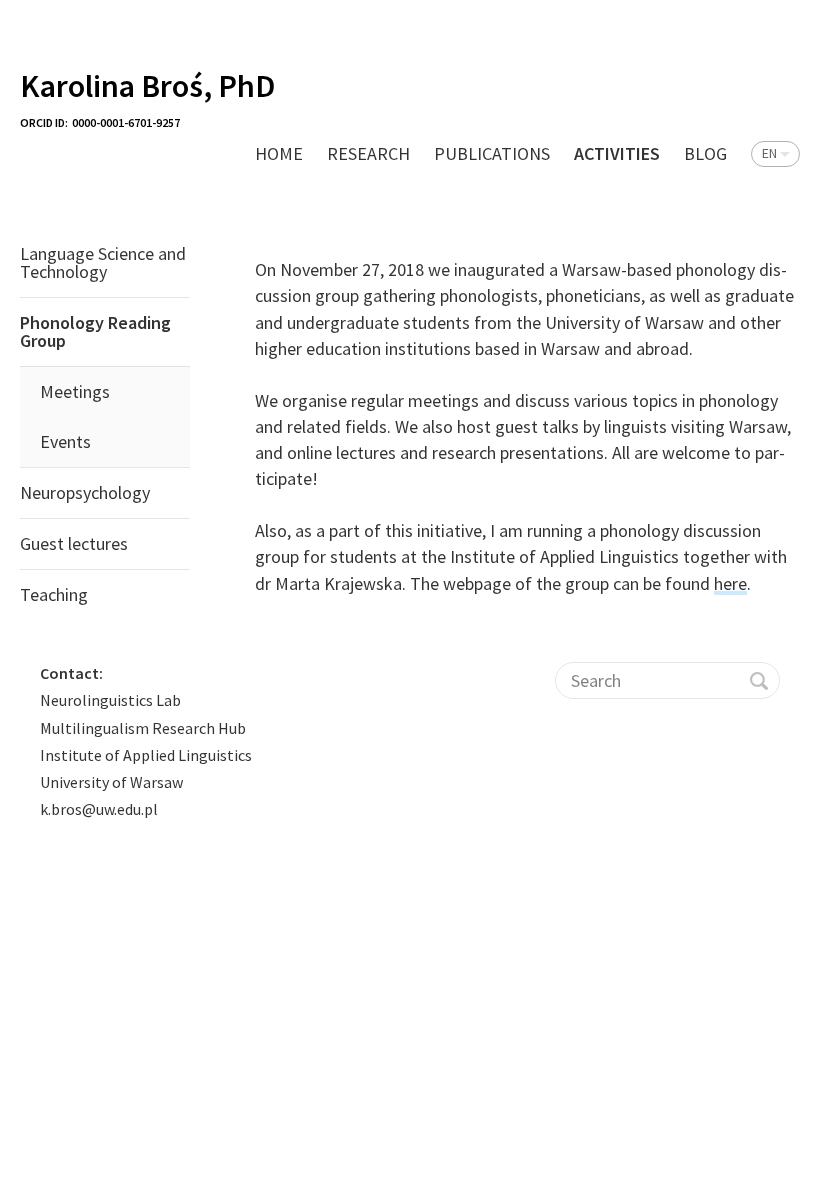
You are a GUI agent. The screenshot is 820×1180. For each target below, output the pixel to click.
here (730, 583)
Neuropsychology (85, 492)
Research (368, 153)
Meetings (75, 391)
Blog (705, 153)
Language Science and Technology (103, 262)
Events (65, 441)
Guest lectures (74, 543)
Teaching (54, 594)
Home (279, 153)
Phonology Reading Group (95, 331)
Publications (492, 153)
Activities (617, 153)
